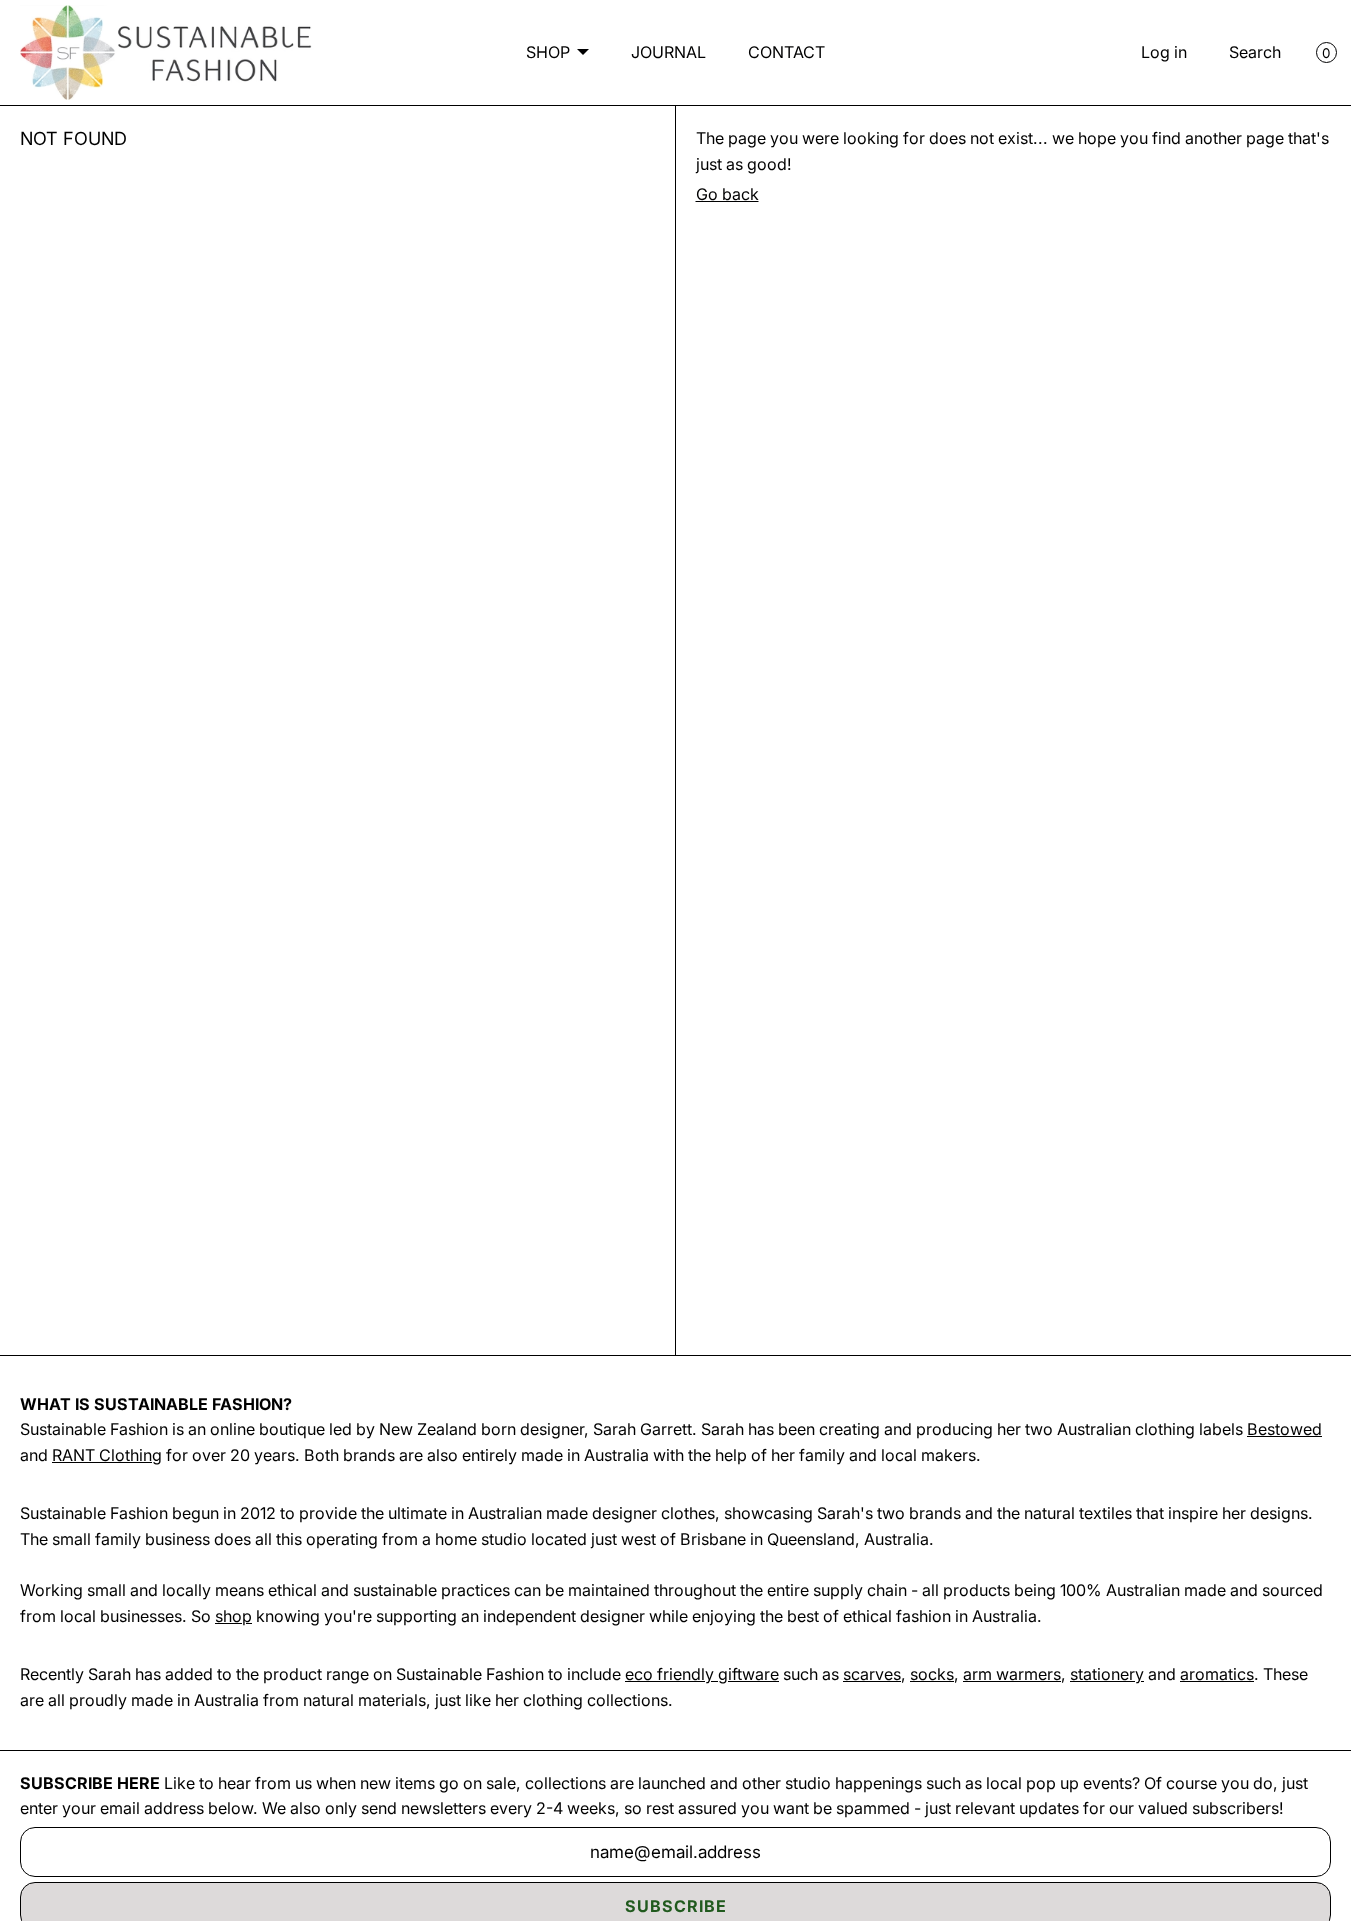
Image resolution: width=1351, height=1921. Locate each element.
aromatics (1217, 1674)
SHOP (548, 52)
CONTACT (786, 52)
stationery (1107, 1674)
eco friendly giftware (702, 1674)
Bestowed (1284, 1429)
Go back (727, 194)
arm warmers (1012, 1674)
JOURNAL (668, 52)
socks (932, 1674)
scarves (872, 1674)
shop (233, 1616)
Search (1255, 52)
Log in (1164, 52)
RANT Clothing (107, 1455)
